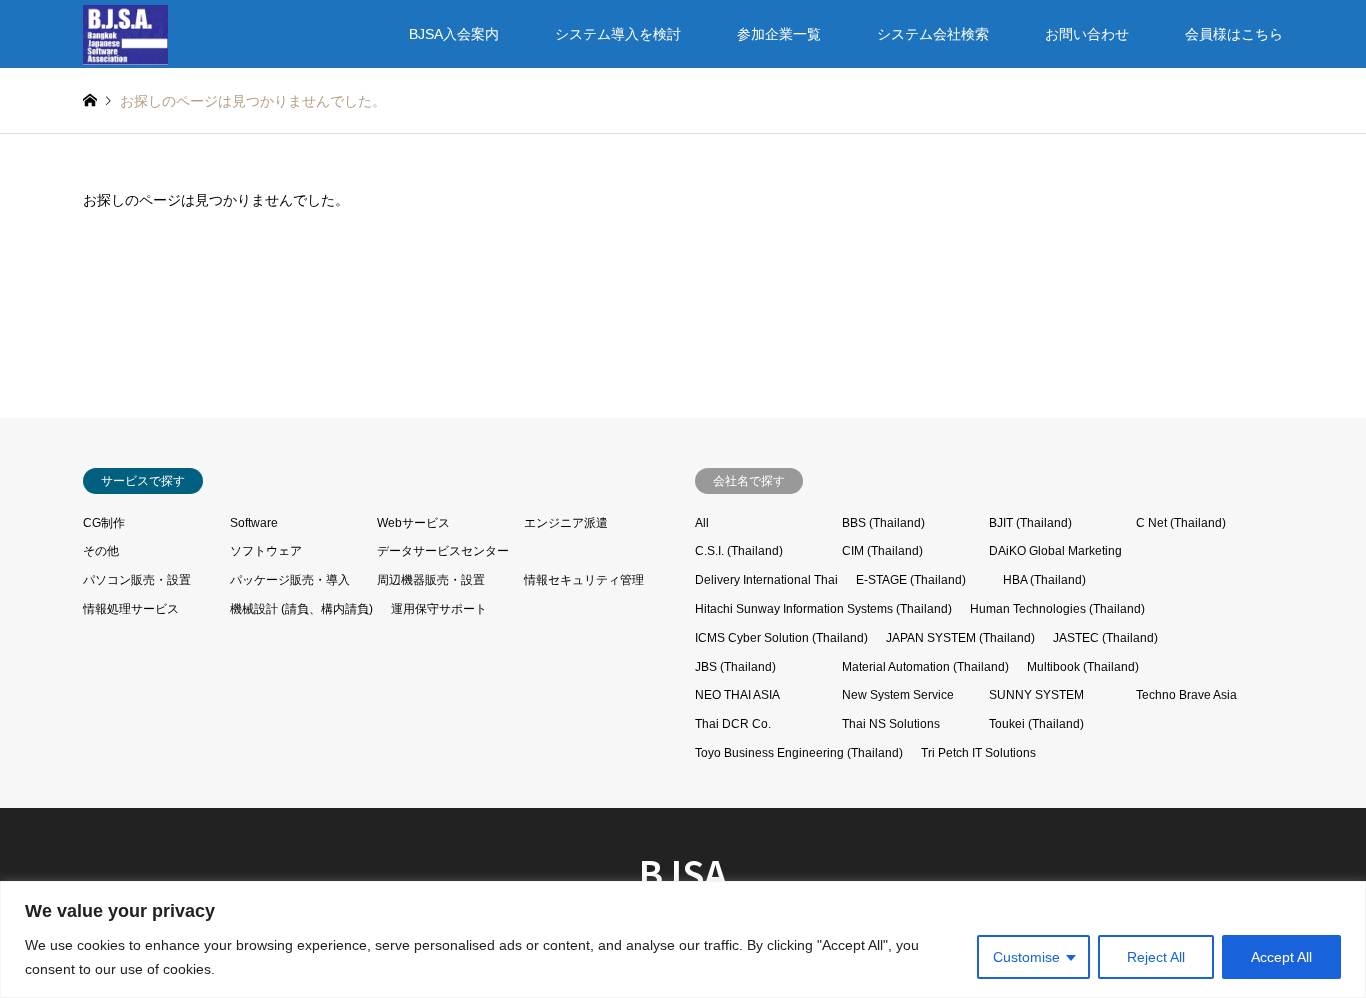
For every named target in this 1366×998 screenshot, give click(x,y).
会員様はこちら (1234, 34)
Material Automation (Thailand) (925, 667)
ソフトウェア (266, 551)
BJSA (683, 872)
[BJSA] (125, 34)
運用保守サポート (439, 609)
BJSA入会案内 (454, 34)
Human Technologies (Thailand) (1057, 609)
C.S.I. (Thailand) (739, 551)
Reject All (1156, 957)
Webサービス (413, 523)
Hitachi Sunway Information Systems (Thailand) (823, 609)
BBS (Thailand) (883, 523)
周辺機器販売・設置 (431, 580)
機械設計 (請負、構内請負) (301, 609)
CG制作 (104, 523)
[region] (683, 939)
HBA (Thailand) (1044, 580)
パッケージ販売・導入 (290, 580)
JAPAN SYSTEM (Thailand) (960, 638)
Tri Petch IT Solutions (978, 753)
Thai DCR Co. (733, 724)
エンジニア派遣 (566, 523)
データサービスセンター (443, 551)
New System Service (898, 695)
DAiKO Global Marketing (1055, 551)
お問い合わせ (1087, 34)
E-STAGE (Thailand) (911, 580)
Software (254, 523)
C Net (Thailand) (1181, 523)
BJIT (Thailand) (1030, 523)
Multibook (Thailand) (1083, 667)
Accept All (1281, 957)
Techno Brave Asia (1186, 695)
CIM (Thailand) (882, 551)
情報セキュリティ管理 (584, 580)
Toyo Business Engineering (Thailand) (799, 753)
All (702, 523)
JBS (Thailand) (735, 667)
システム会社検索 (933, 34)
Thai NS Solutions (891, 724)
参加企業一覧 (779, 34)
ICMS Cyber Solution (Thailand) (781, 638)
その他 (101, 551)
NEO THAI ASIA (737, 695)
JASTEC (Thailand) (1105, 638)
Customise (1026, 957)
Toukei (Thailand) (1036, 724)
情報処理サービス (131, 609)
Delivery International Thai (766, 580)
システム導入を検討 (618, 34)
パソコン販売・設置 (137, 580)
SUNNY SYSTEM (1036, 695)
